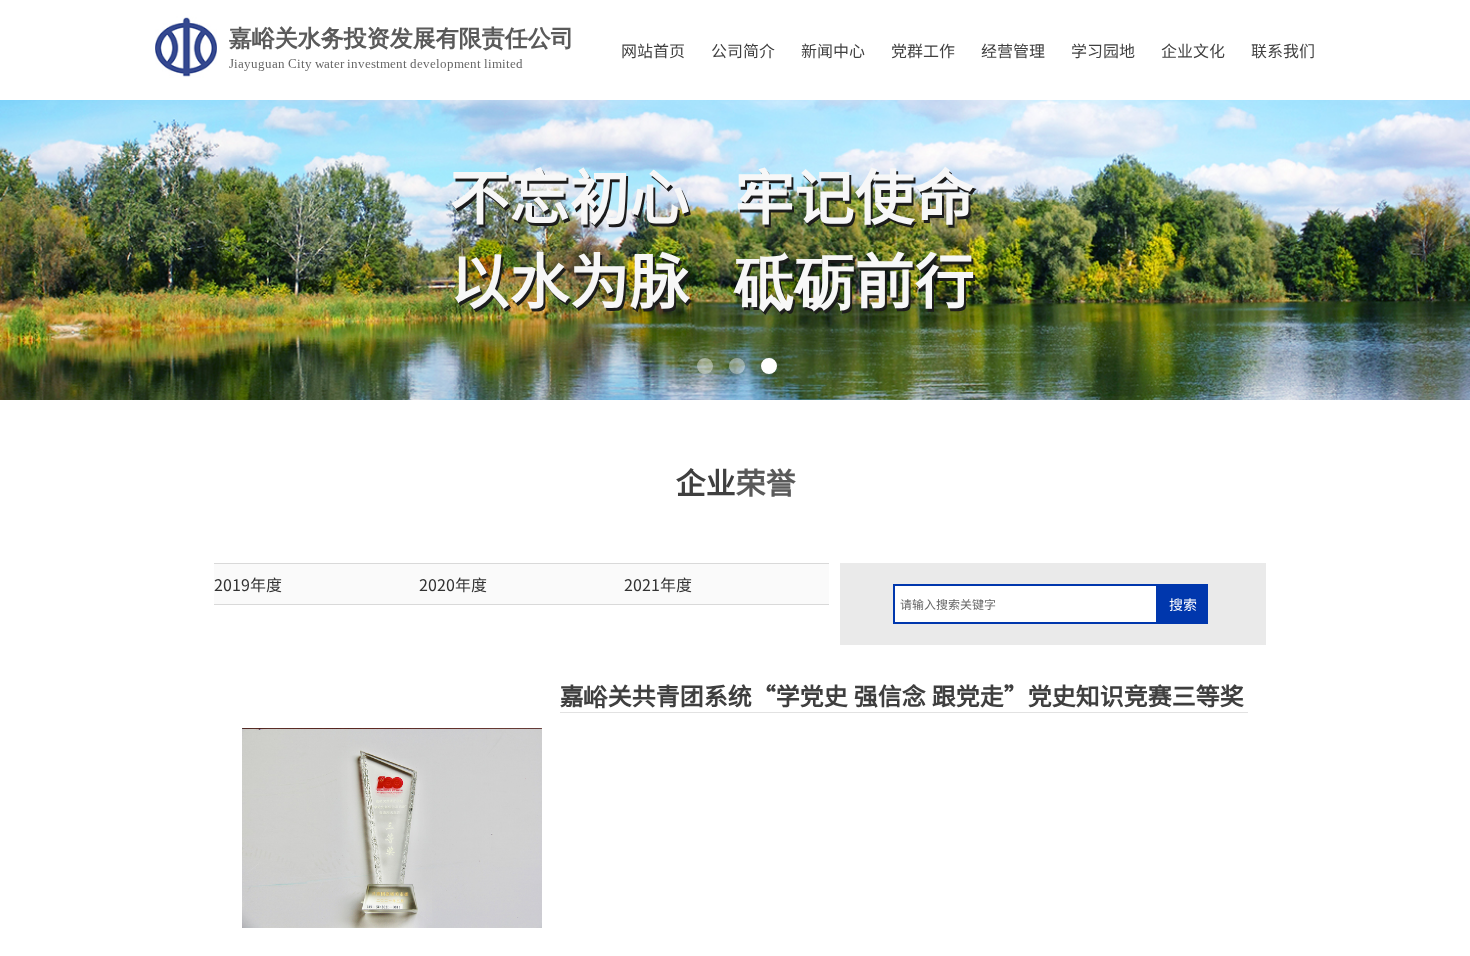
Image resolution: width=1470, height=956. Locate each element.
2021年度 (658, 584)
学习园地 (1103, 50)
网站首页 (653, 50)
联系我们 (1283, 50)
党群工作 (923, 50)
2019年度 (248, 584)
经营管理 (1013, 50)
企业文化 (1193, 50)
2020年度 (453, 584)
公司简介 (743, 50)
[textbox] (1025, 604)
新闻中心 (833, 50)
